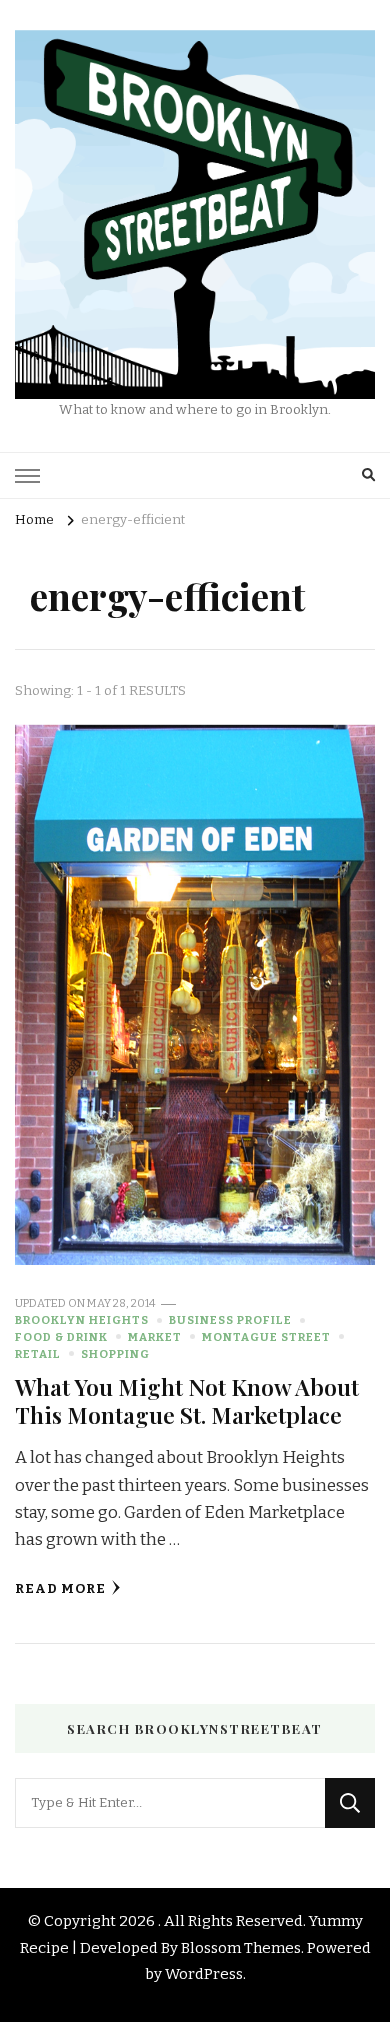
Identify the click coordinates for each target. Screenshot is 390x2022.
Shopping (115, 1354)
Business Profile (230, 1320)
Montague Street (266, 1337)
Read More (60, 1589)
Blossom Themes (241, 1948)
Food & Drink (61, 1337)
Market (155, 1337)
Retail (38, 1354)
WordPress (204, 1974)
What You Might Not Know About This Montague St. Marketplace (187, 1400)
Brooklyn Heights (82, 1320)
